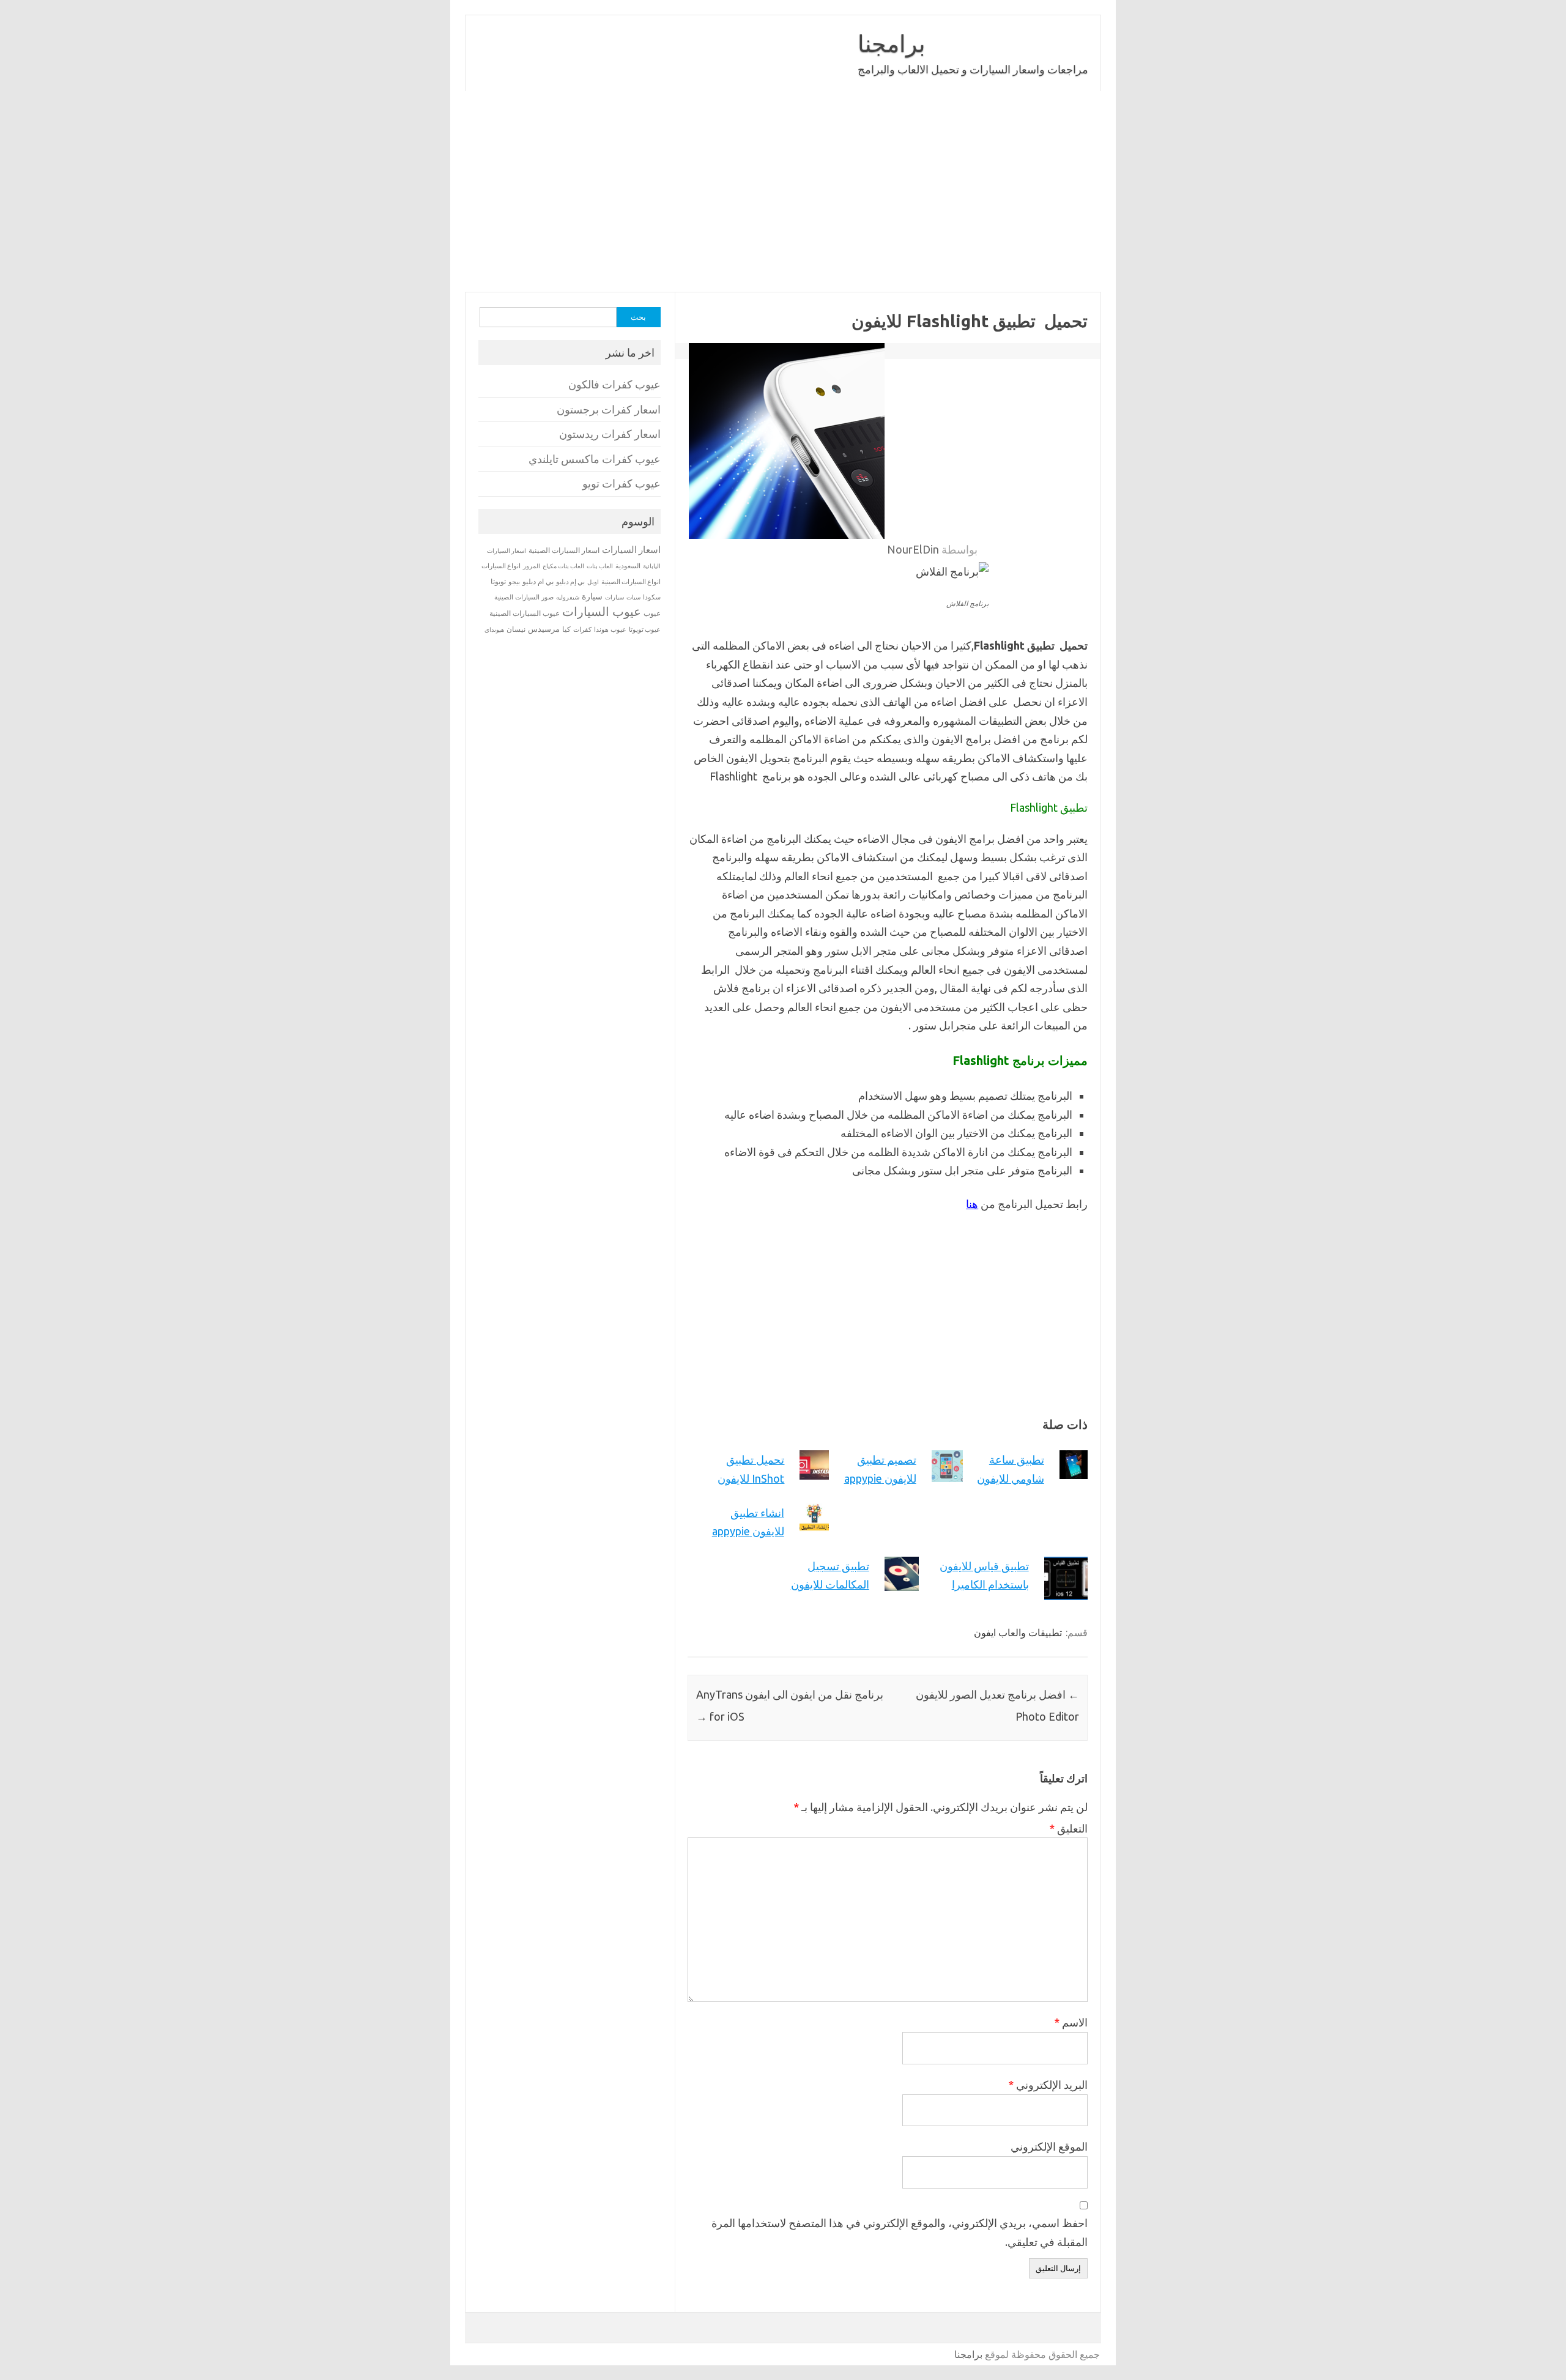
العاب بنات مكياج (563, 566)
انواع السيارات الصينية (631, 582)
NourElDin (913, 549)
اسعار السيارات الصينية (564, 550)
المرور (532, 566)
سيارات (614, 597)
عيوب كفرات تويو (622, 484)
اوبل (593, 582)
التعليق (1068, 1828)
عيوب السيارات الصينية (525, 613)
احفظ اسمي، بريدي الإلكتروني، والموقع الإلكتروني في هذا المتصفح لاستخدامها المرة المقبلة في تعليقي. (900, 2232)
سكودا (652, 597)
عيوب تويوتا (645, 629)
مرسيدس (544, 629)
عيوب (652, 613)
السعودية (628, 566)
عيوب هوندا (610, 629)
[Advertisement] (783, 191)
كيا (566, 629)
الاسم (1071, 2022)
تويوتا (498, 581)
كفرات (582, 629)
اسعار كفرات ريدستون (610, 434)
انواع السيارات (501, 566)
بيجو (514, 582)
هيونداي (494, 629)
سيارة (592, 596)
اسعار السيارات (631, 550)
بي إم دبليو (570, 582)
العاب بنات (600, 566)
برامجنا (892, 43)
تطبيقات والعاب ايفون (1018, 1633)
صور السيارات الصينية (524, 597)
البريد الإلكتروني (1048, 2085)
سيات (633, 597)
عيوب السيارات (602, 611)
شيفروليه (568, 597)
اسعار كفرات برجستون (609, 410)
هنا (972, 1204)
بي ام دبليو (538, 581)
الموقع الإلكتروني (1049, 2146)
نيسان (516, 629)
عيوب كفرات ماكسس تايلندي (595, 459)
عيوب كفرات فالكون (614, 384)
